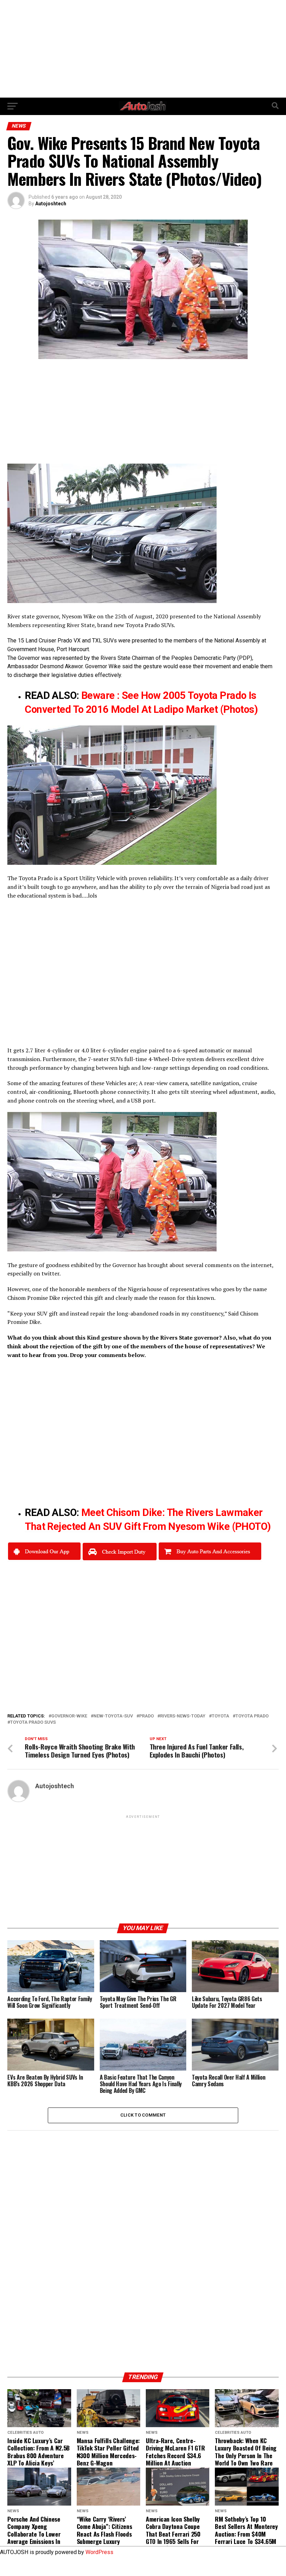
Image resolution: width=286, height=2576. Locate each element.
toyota (220, 1716)
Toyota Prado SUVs (33, 1723)
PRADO (146, 1716)
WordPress (99, 2552)
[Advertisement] (143, 49)
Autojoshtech (51, 204)
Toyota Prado (252, 1716)
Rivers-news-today (183, 1716)
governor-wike (69, 1716)
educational (32, 895)
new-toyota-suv (113, 1716)
